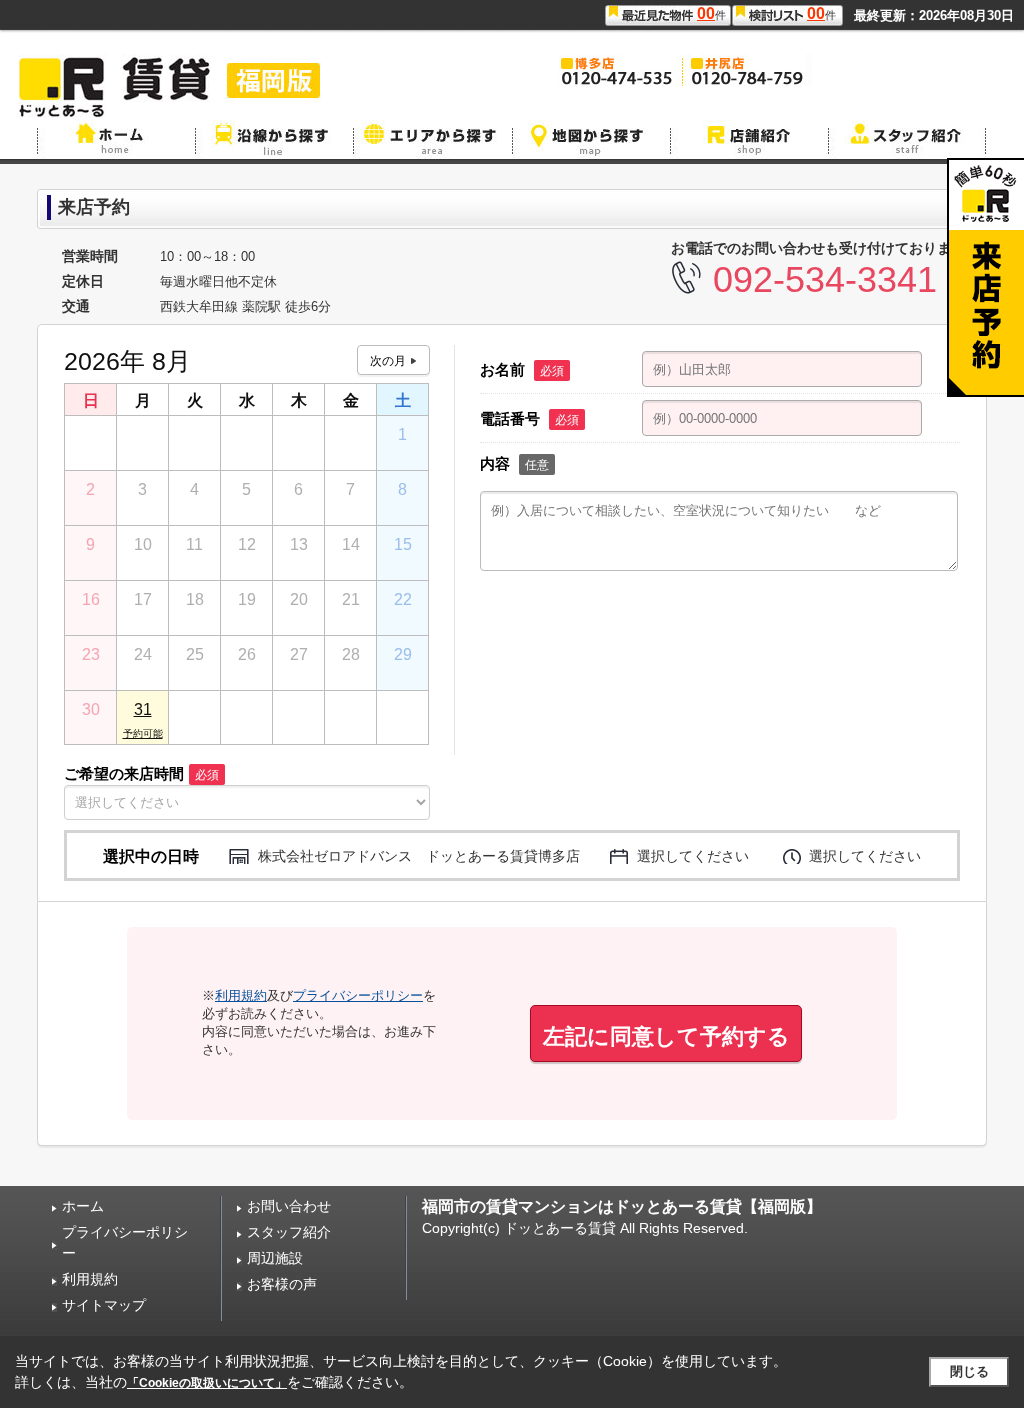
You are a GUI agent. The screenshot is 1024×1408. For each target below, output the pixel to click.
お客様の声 (282, 1284)
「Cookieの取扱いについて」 (207, 1383)
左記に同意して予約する (666, 1036)
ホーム (83, 1206)
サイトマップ (104, 1305)
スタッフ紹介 (289, 1232)
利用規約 (241, 995)
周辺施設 (275, 1258)
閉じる (969, 1371)
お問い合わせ (289, 1206)
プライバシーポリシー (358, 995)
